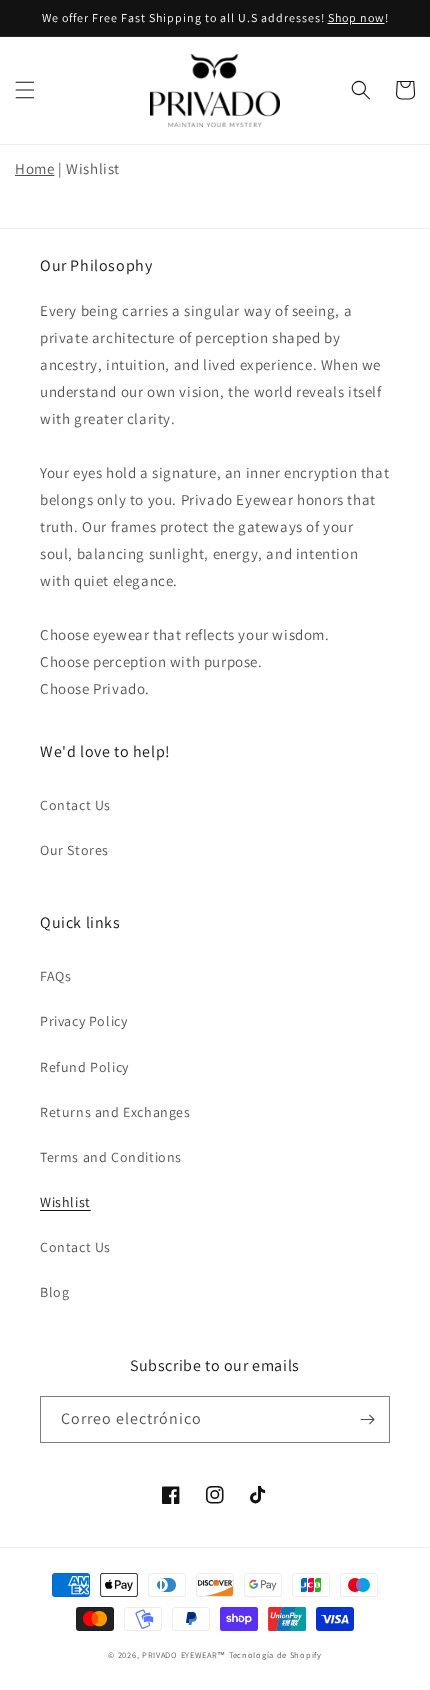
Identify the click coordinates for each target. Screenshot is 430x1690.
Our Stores (74, 850)
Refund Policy (84, 1067)
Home (34, 168)
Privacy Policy (83, 1021)
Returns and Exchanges (115, 1112)
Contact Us (75, 805)
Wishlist (65, 1202)
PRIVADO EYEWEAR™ (184, 1654)
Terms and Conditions (111, 1157)
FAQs (55, 976)
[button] (25, 90)
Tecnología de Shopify (275, 1654)
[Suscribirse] (367, 1419)
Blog (54, 1292)
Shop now (356, 17)
